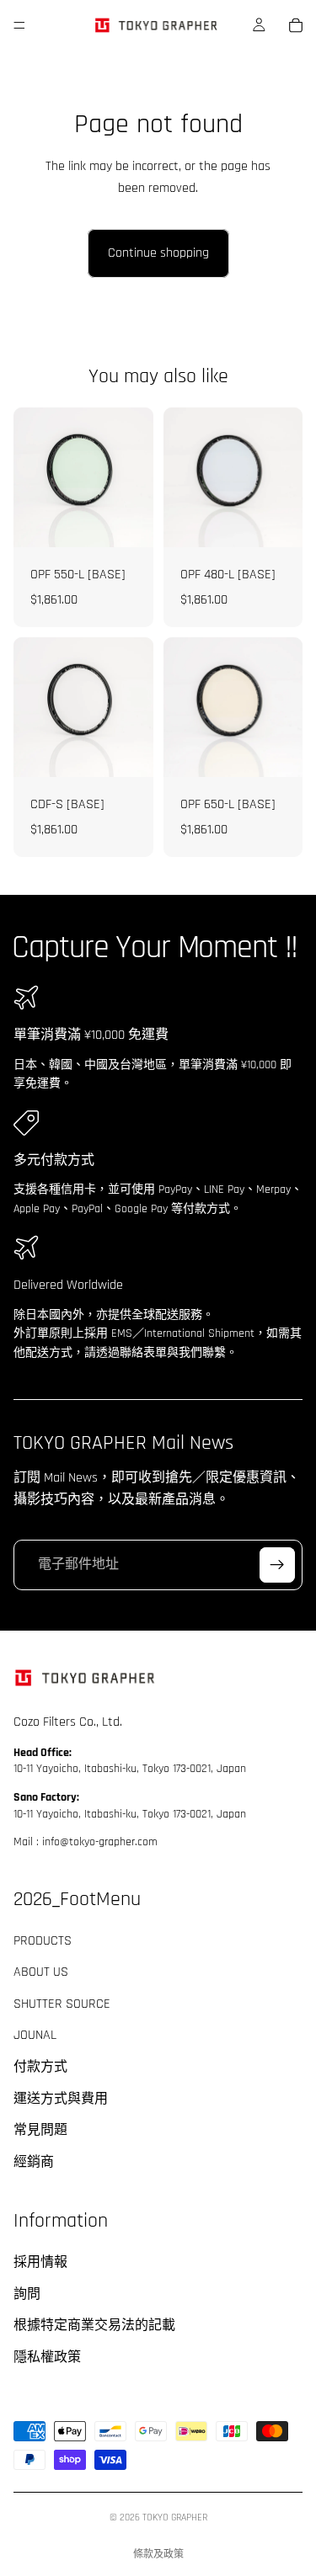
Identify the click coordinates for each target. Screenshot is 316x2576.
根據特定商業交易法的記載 (94, 2326)
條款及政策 (158, 2555)
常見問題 (40, 2130)
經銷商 (34, 2162)
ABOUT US (41, 1972)
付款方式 (40, 2067)
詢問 (27, 2294)
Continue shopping (158, 253)
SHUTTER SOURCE (62, 2004)
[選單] (19, 25)
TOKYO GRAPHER (175, 2517)
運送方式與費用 (61, 2099)
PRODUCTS (43, 1941)
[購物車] (296, 25)
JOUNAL (35, 2035)
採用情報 (40, 2262)
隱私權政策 (47, 2358)
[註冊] (277, 1564)
